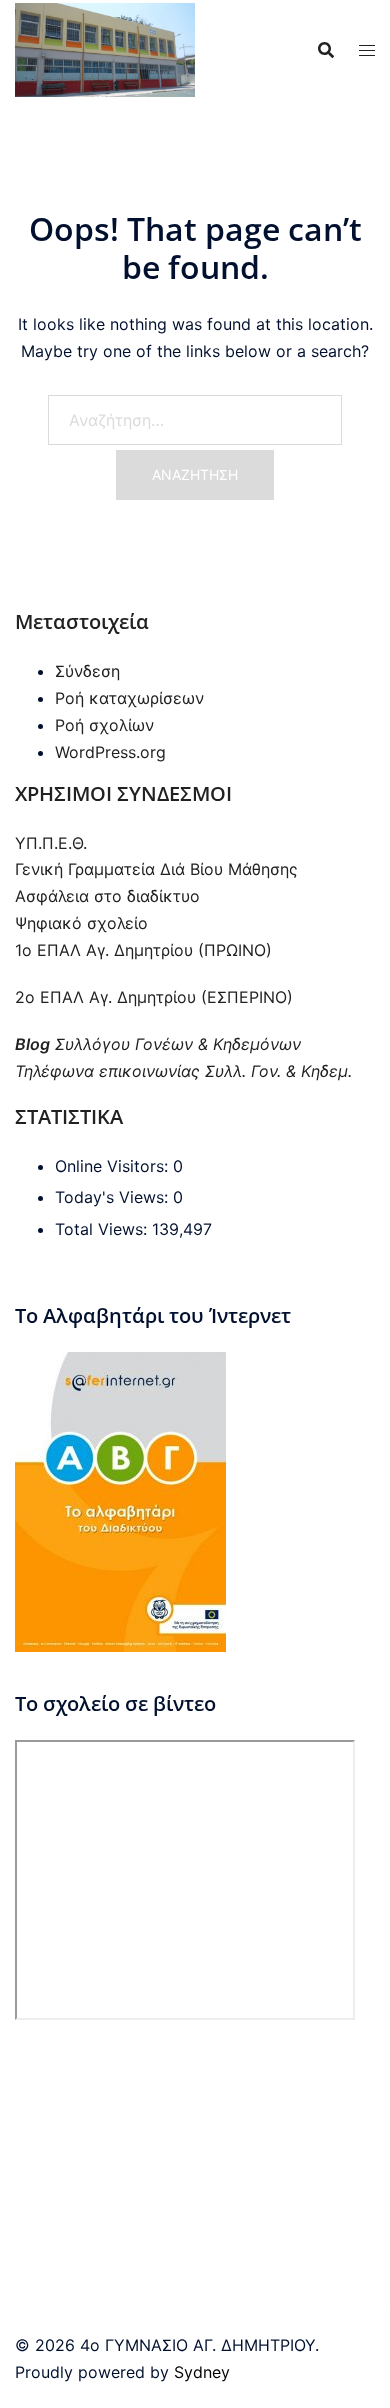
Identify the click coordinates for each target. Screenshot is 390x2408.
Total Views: (103, 1229)
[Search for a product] (326, 50)
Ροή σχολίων (104, 725)
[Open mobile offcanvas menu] (367, 50)
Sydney (202, 2372)
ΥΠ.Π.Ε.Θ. (51, 843)
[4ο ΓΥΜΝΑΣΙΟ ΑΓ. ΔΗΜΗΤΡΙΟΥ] (105, 48)
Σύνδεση (87, 671)
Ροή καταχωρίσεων (129, 698)
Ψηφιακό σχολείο (81, 923)
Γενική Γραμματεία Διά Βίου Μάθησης (156, 869)
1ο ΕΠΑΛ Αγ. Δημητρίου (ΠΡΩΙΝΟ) (143, 950)
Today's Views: (114, 1197)
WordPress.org (110, 752)
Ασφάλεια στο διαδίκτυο (107, 896)
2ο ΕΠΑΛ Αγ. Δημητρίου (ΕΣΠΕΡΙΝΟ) (154, 997)
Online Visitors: (114, 1166)
